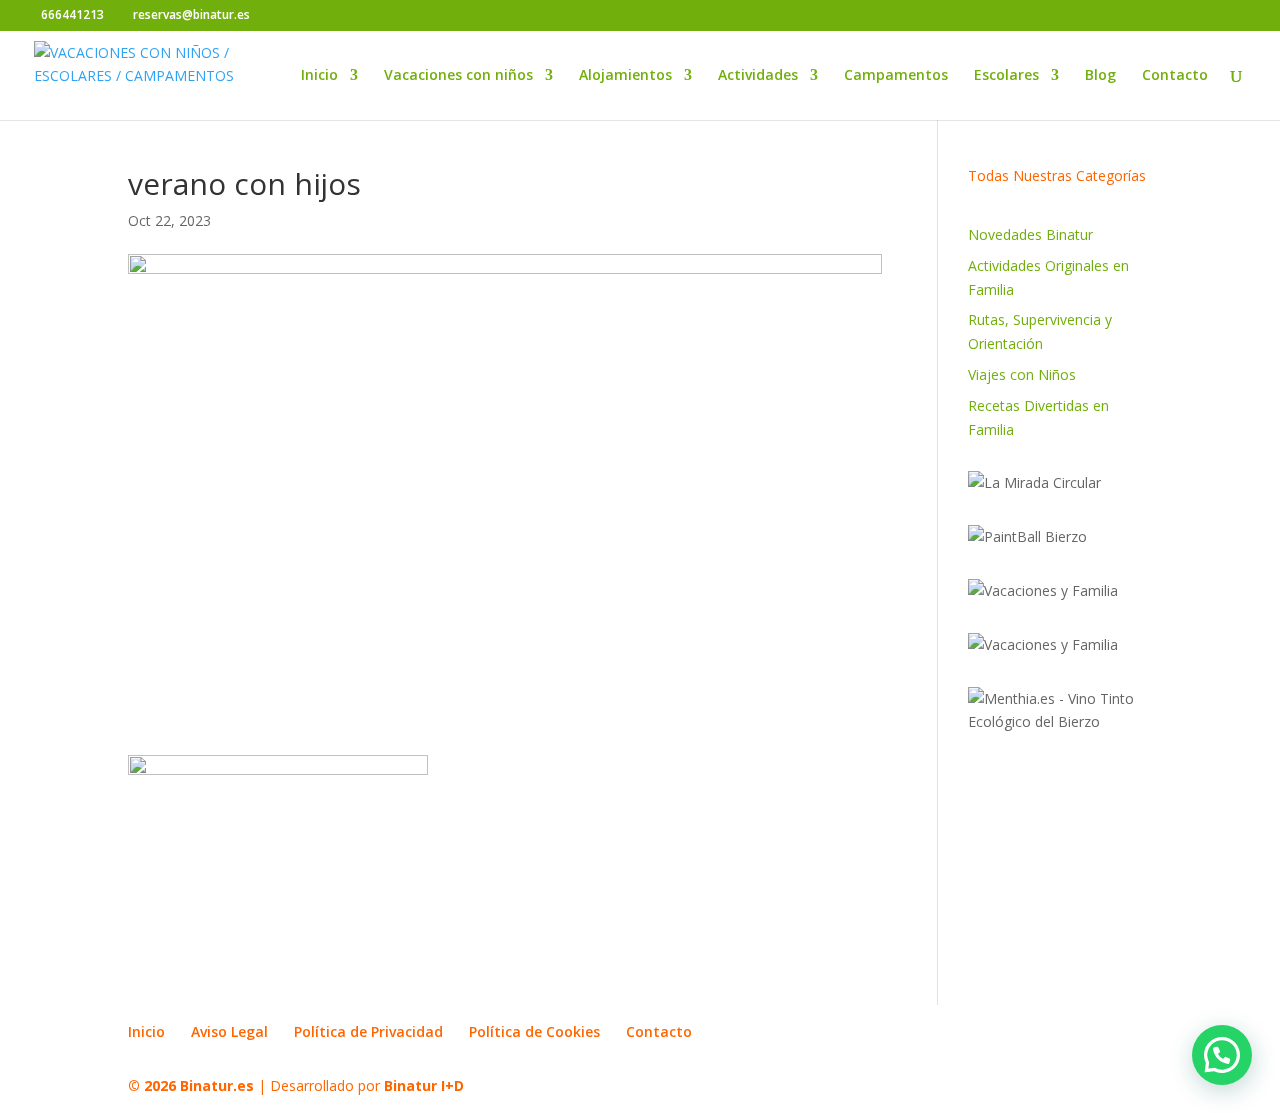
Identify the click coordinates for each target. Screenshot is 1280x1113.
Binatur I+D (424, 1085)
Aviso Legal (229, 1031)
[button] (1222, 1055)
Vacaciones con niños (458, 76)
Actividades (758, 76)
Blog (1100, 76)
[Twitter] (300, 16)
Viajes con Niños (1022, 374)
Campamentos (896, 76)
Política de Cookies (534, 1031)
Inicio (319, 76)
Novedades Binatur (1030, 234)
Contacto (1175, 76)
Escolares (1006, 76)
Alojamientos (625, 76)
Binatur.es (217, 1085)
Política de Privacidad (368, 1031)
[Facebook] (270, 16)
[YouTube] (330, 16)
